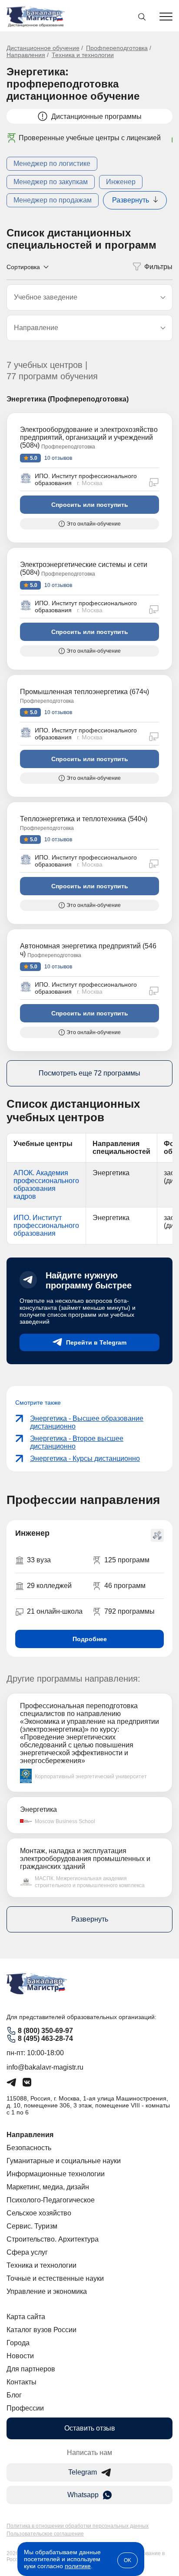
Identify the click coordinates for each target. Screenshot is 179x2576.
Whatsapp (83, 2495)
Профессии (25, 2408)
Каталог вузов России (41, 2330)
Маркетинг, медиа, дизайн (48, 2187)
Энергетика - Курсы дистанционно (85, 1458)
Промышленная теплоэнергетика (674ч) (85, 692)
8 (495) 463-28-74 (45, 2038)
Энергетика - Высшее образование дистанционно (87, 1422)
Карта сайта (26, 2317)
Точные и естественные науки (55, 2278)
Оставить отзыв (90, 2428)
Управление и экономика (47, 2291)
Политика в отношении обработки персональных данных (78, 2526)
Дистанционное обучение (43, 48)
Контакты (22, 2382)
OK (128, 2560)
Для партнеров (31, 2369)
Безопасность (29, 2148)
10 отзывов (58, 458)
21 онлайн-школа (55, 1611)
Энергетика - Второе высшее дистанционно (77, 1442)
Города (18, 2343)
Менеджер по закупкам (51, 182)
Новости (20, 2356)
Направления (26, 55)
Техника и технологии (83, 55)
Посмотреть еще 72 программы (89, 1073)
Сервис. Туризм (32, 2226)
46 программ (125, 1586)
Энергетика (38, 1809)
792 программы (129, 1611)
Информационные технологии (56, 2174)
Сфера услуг (27, 2252)
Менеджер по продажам (53, 200)
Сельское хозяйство (39, 2213)
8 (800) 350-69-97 (45, 2031)
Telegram (83, 2472)
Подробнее (90, 1639)
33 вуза (39, 1560)
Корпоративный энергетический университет (91, 1777)
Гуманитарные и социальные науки (64, 2161)
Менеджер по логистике (52, 164)
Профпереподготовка (117, 48)
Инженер (121, 182)
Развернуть (131, 200)
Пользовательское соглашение (45, 2534)
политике (78, 2566)
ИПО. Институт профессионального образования (46, 1226)
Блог (14, 2395)
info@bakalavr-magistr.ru (45, 2067)
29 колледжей (49, 1586)
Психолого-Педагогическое (51, 2200)
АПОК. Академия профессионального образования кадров (46, 1185)
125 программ (127, 1560)
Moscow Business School (65, 1821)
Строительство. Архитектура (53, 2239)
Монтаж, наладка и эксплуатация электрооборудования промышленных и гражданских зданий (85, 1859)
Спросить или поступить (90, 505)
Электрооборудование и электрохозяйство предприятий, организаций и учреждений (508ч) (89, 437)
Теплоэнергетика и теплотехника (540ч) (84, 819)
